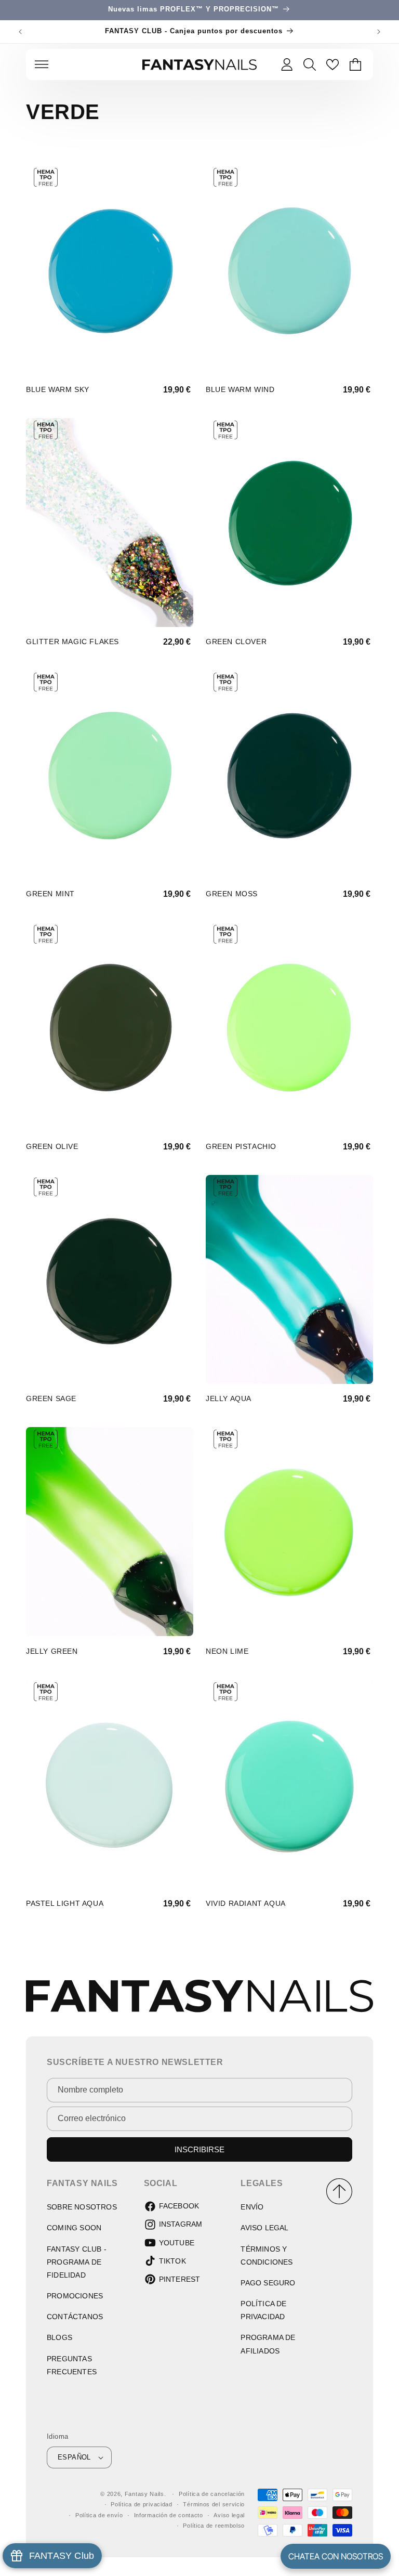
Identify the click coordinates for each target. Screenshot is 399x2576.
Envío (252, 2207)
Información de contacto (169, 2515)
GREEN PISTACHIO (241, 1146)
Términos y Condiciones (267, 2255)
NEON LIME (227, 1651)
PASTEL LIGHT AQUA (65, 1903)
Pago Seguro (268, 2283)
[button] (42, 64)
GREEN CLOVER (236, 642)
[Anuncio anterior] (20, 32)
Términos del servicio (214, 2504)
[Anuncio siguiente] (379, 32)
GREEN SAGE (51, 1398)
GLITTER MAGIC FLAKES (72, 642)
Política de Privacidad (263, 2310)
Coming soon (74, 2228)
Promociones (75, 2296)
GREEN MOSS (232, 894)
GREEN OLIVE (52, 1146)
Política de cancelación (212, 2494)
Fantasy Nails (144, 2494)
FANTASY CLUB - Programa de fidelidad (77, 2262)
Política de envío (99, 2515)
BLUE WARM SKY (58, 389)
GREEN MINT (50, 894)
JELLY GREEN (52, 1651)
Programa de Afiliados (268, 2344)
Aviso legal (229, 2515)
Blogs (59, 2337)
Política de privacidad (141, 2504)
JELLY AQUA (229, 1398)
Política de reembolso (214, 2526)
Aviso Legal (264, 2228)
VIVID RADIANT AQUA (246, 1903)
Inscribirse (199, 2149)
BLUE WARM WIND (240, 389)
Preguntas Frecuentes (72, 2365)
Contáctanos (75, 2317)
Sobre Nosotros (82, 2207)
